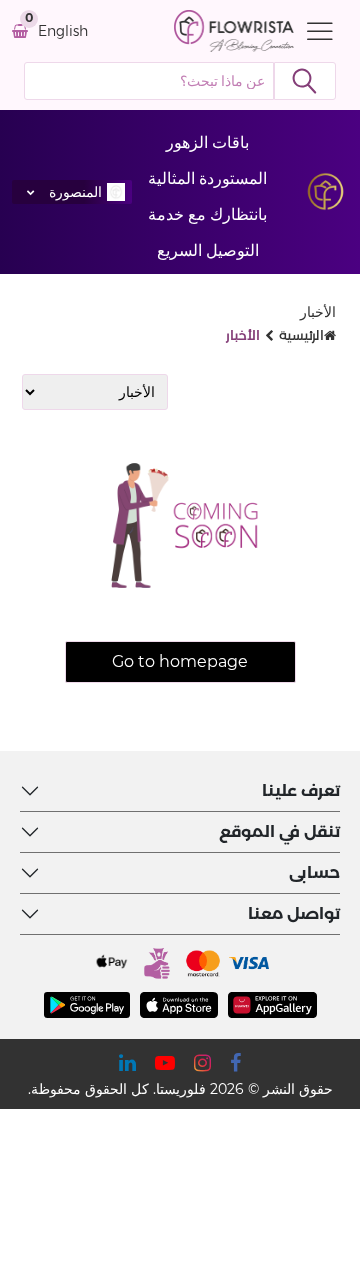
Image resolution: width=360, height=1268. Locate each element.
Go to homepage (180, 661)
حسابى (314, 872)
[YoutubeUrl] (165, 1063)
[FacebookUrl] (235, 1063)
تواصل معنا (294, 913)
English (63, 31)
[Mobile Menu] (315, 31)
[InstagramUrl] (202, 1063)
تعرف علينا (301, 790)
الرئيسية (301, 335)
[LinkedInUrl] (127, 1063)
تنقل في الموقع (279, 831)
